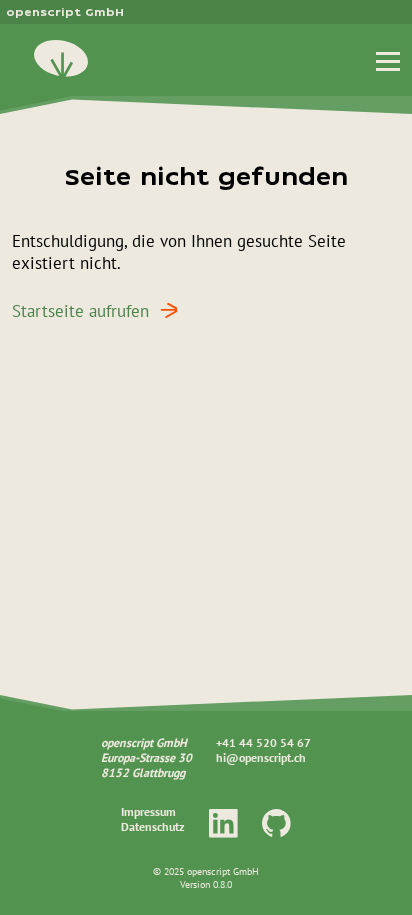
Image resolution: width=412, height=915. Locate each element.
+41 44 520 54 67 (263, 742)
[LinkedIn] (223, 822)
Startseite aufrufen (80, 311)
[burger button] (388, 60)
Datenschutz (153, 826)
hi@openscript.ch (261, 757)
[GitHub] (276, 822)
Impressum (148, 811)
